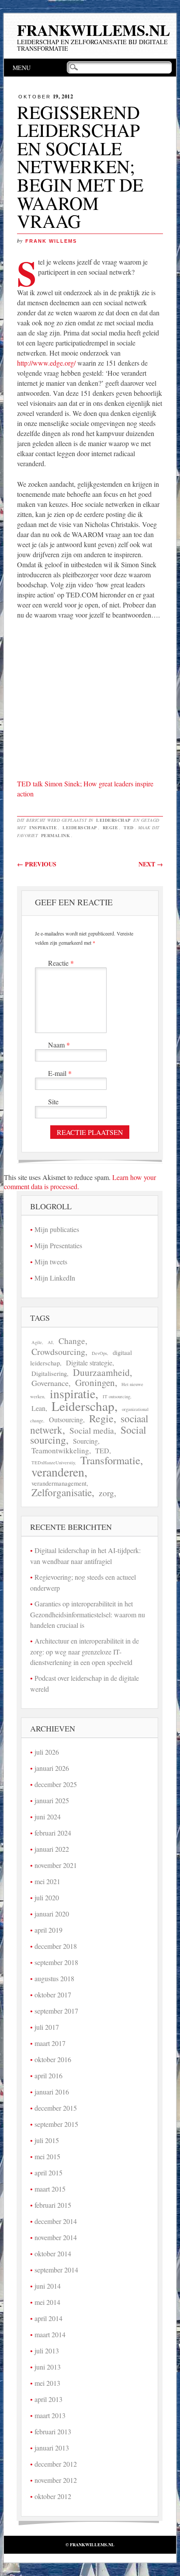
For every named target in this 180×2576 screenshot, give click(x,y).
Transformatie (110, 1460)
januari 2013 (52, 2448)
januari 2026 (52, 1768)
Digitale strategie (89, 1363)
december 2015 (56, 2108)
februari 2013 (53, 2431)
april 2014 (48, 2318)
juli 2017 (47, 2027)
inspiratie (43, 827)
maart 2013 (50, 2415)
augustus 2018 (54, 1978)
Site (53, 1101)
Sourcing (85, 1441)
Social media (92, 1430)
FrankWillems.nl (93, 30)
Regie (111, 827)
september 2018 (56, 1962)
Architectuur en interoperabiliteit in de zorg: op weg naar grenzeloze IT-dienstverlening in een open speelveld (85, 1651)
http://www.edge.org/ (46, 363)
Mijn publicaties (57, 1229)
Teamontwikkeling (60, 1450)
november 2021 (56, 1865)
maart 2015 (50, 2189)
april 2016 (48, 2075)
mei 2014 (47, 2302)
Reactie (61, 963)
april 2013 (48, 2399)
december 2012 (56, 2464)
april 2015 (48, 2173)
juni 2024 (48, 1817)
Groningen (95, 1382)
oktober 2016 (53, 2059)
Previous (37, 864)
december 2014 (56, 2221)
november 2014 (56, 2237)
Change (72, 1341)
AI (50, 1342)
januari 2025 (52, 1800)
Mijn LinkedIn (55, 1278)
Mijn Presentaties (58, 1245)
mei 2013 (47, 2383)
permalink (56, 835)
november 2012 (56, 2480)
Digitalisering (49, 1374)
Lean (38, 1408)
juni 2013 (48, 2367)
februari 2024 (53, 1833)
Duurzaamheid (101, 1372)
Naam (59, 1045)
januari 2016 (52, 2092)
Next (151, 864)
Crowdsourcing (58, 1352)
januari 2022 (52, 1849)
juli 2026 (47, 1752)
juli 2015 (47, 2140)
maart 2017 (50, 2043)
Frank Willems (51, 241)
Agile (37, 1342)
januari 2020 (52, 1914)
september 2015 (56, 2124)
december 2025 (56, 1784)
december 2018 (56, 1946)
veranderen (58, 1472)
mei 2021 (47, 1881)
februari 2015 (53, 2205)
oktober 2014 (53, 2253)
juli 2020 (47, 1897)
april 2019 (48, 1930)
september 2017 (56, 2011)
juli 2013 (47, 2351)
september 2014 (56, 2270)
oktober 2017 (53, 1995)
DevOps (99, 1353)
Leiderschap (113, 820)
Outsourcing (66, 1420)
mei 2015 (47, 2156)
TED (129, 827)
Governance (50, 1383)
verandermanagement (59, 1483)
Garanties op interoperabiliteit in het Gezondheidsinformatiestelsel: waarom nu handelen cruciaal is (88, 1614)
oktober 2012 (53, 2496)
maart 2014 (50, 2334)
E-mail (60, 1073)
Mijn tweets (51, 1262)
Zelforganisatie (62, 1492)
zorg (106, 1493)
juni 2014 (48, 2286)
